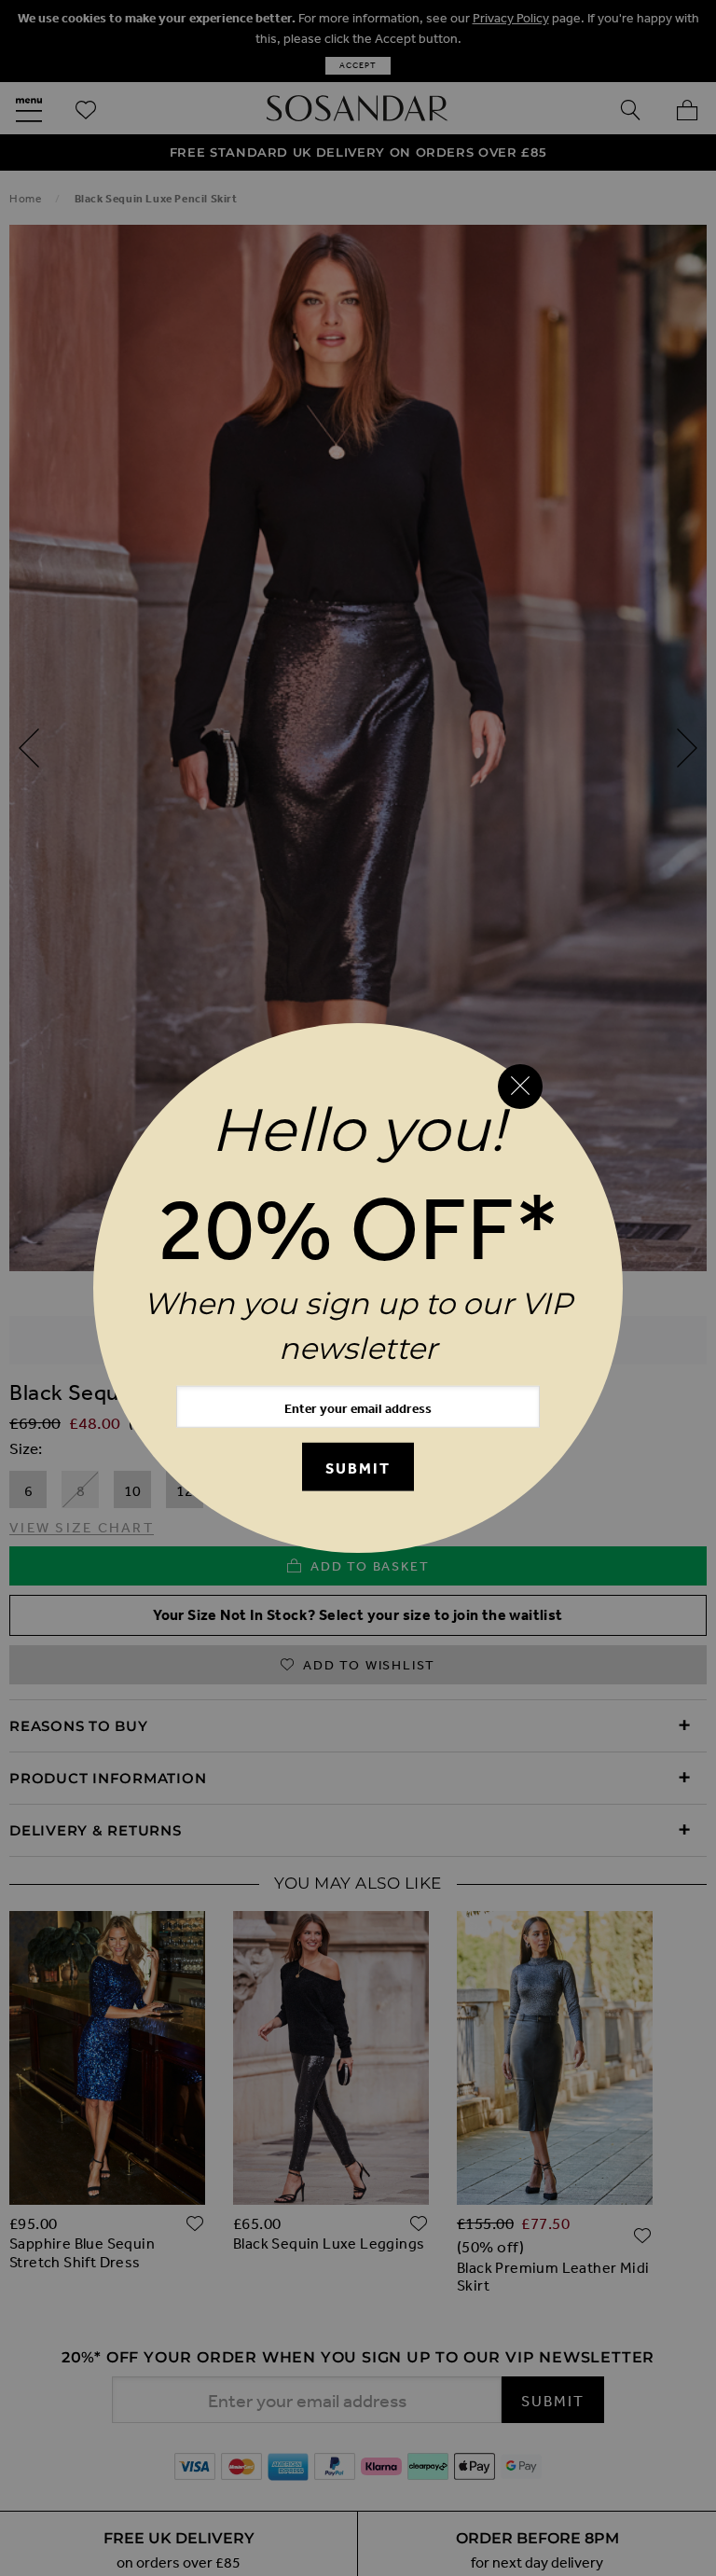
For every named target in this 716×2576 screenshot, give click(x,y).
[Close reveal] (520, 1087)
